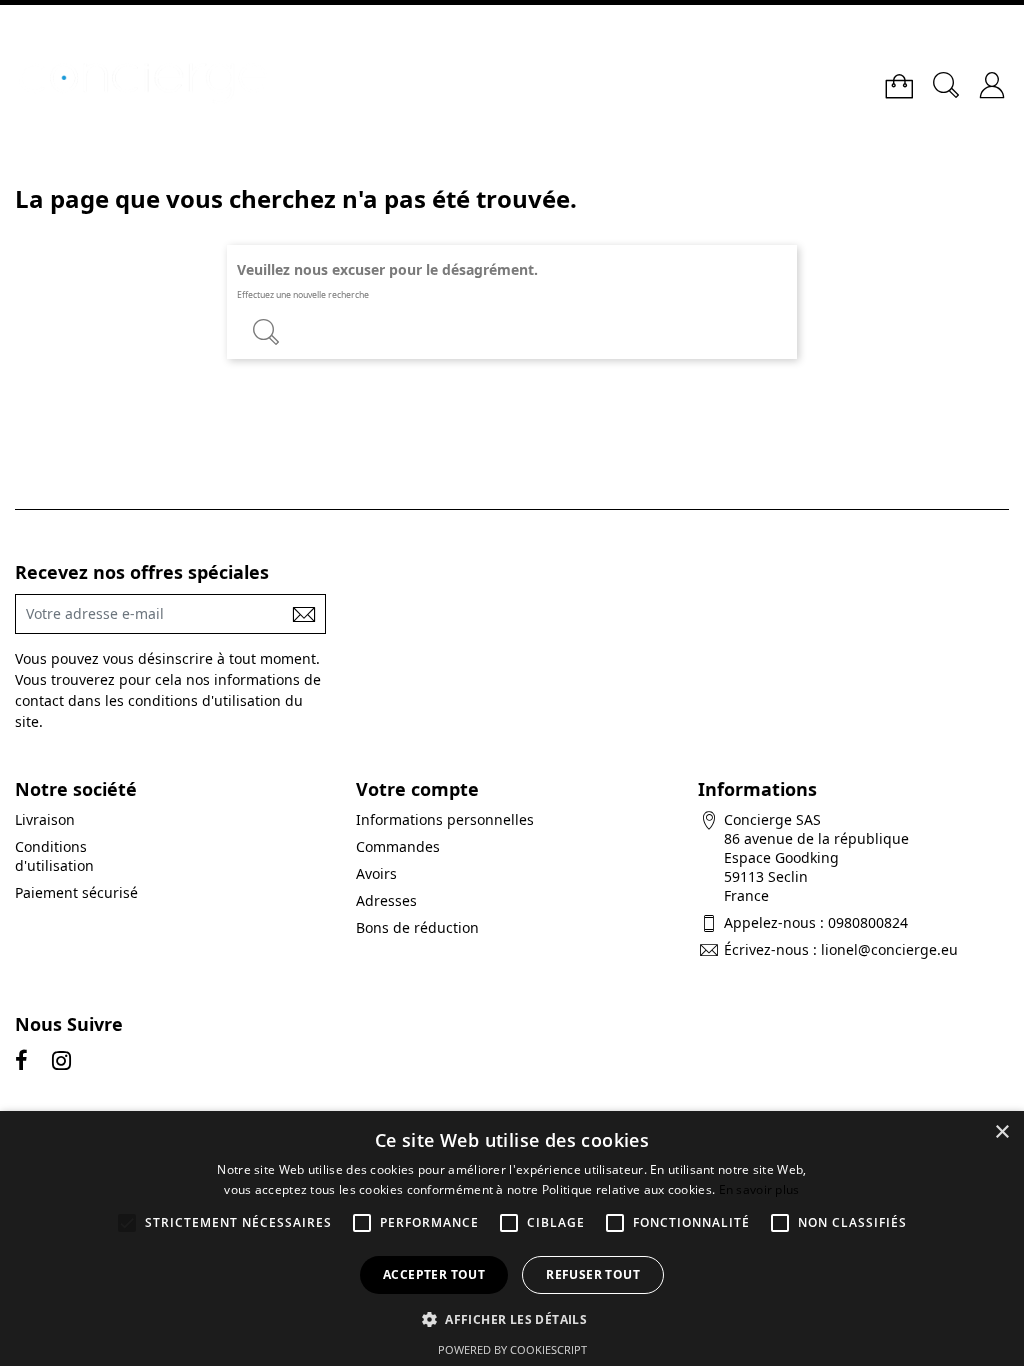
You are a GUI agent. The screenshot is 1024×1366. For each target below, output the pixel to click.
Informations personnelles (445, 819)
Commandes (398, 846)
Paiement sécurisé (76, 892)
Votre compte (417, 789)
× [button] (1001, 1132)
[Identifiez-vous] (992, 77)
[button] (512, 1318)
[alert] (512, 1238)
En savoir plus (759, 1189)
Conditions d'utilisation (54, 856)
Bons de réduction (417, 927)
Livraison (45, 819)
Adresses (386, 900)
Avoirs (376, 873)
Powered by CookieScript (512, 1349)
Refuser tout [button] (593, 1274)
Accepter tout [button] (434, 1274)
